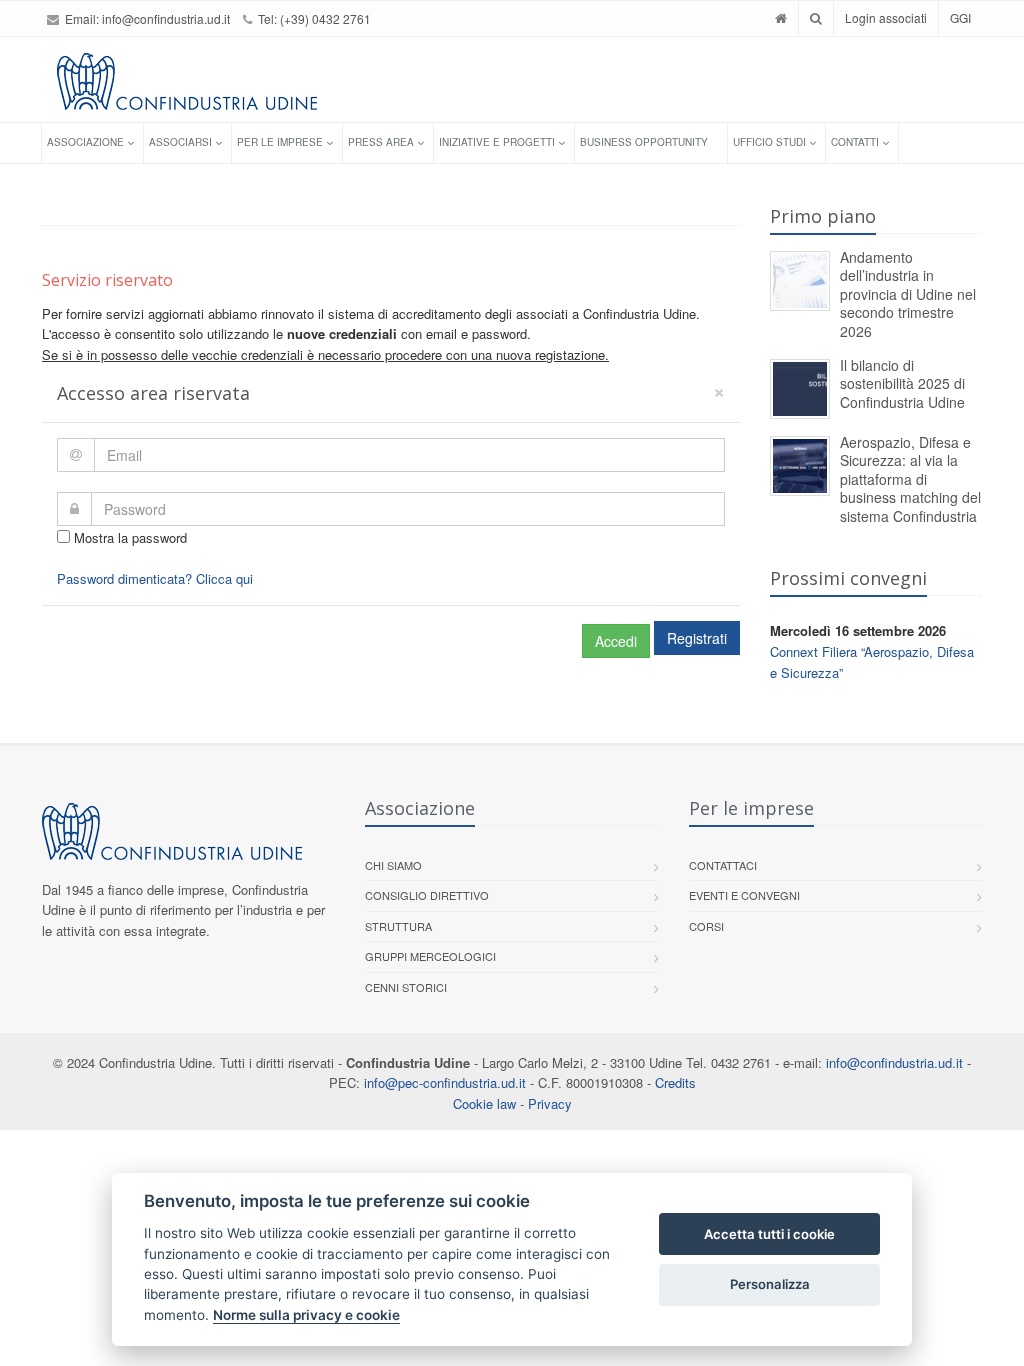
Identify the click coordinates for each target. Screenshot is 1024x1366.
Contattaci (723, 865)
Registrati (697, 638)
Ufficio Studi (769, 142)
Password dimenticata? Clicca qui (155, 578)
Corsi (706, 926)
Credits (675, 1082)
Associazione (85, 142)
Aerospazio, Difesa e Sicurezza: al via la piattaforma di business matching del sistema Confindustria (910, 479)
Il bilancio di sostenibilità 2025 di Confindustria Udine (902, 383)
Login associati (886, 17)
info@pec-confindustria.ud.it (445, 1082)
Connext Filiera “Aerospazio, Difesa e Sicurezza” (872, 662)
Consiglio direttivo (427, 895)
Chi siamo (393, 865)
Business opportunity (644, 142)
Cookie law (484, 1103)
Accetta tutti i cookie (769, 1234)
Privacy (550, 1103)
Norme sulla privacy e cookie (306, 1315)
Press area (381, 142)
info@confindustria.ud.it (166, 18)
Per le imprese (280, 142)
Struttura (398, 926)
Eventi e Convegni (744, 895)
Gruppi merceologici (430, 956)
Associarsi (180, 142)
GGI (960, 17)
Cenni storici (406, 987)
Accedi (616, 641)
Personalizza (770, 1284)
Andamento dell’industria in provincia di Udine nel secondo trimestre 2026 (908, 294)
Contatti (855, 142)
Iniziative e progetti (497, 142)
